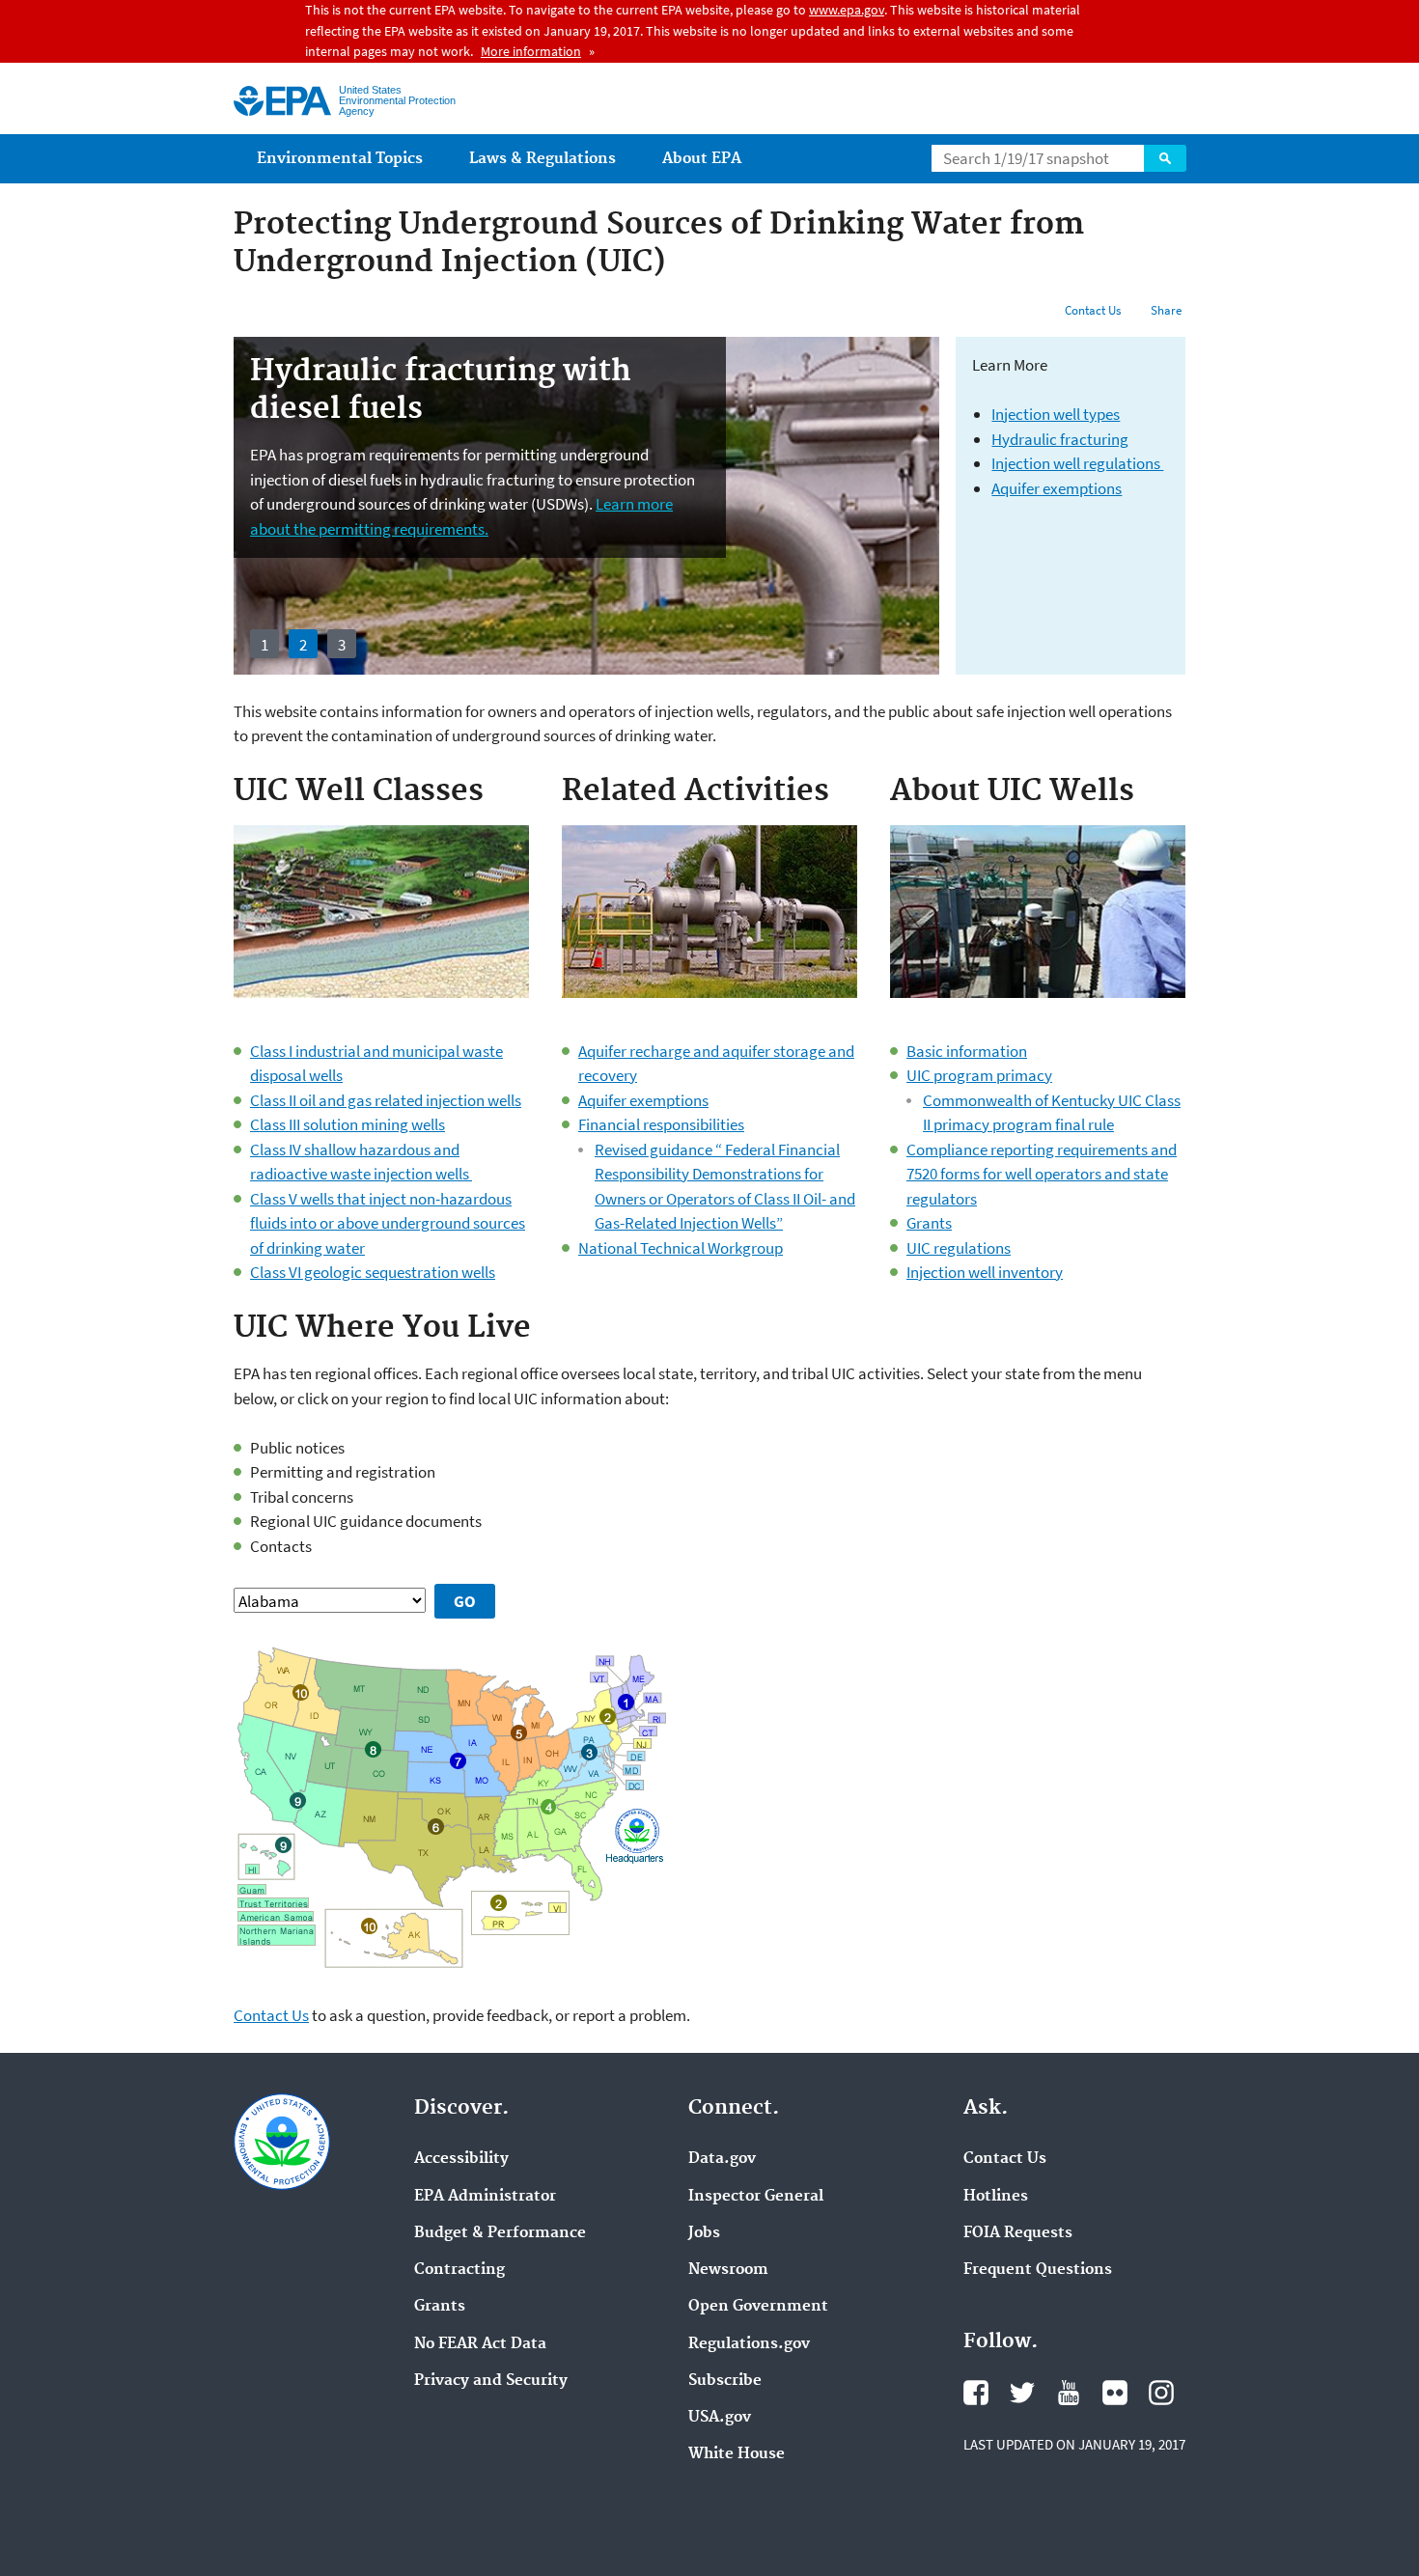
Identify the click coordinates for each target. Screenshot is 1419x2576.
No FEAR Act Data (480, 2344)
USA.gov (720, 2418)
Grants (929, 1223)
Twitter (1022, 2393)
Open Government (758, 2307)
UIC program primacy (979, 1075)
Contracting (459, 2270)
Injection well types (1056, 414)
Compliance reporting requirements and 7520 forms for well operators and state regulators (1042, 1174)
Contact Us (1093, 310)
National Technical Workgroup (681, 1248)
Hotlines (996, 2197)
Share (1166, 310)
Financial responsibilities (661, 1124)
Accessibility (461, 2159)
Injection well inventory (985, 1272)
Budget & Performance (500, 2233)
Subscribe (725, 2381)
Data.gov (722, 2159)
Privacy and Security (491, 2381)
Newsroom (728, 2270)
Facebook (976, 2393)
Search (1165, 158)
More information (531, 51)
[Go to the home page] (282, 101)
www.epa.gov (847, 10)
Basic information (967, 1051)
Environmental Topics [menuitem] (340, 159)
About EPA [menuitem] (702, 159)
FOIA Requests (1018, 2233)
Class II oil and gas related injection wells (386, 1100)
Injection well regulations (1077, 463)
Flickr (1115, 2393)
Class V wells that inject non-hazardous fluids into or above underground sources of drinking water (388, 1223)
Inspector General (756, 2197)
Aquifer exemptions (1057, 488)
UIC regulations (959, 1248)
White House (737, 2454)
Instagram (1161, 2393)
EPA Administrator (485, 2197)
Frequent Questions (1038, 2270)
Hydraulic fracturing (1060, 439)
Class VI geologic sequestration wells (373, 1272)
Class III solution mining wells (348, 1124)
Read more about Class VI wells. (567, 529)
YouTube (1069, 2393)
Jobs (704, 2233)
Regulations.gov (749, 2344)
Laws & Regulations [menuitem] (543, 159)
